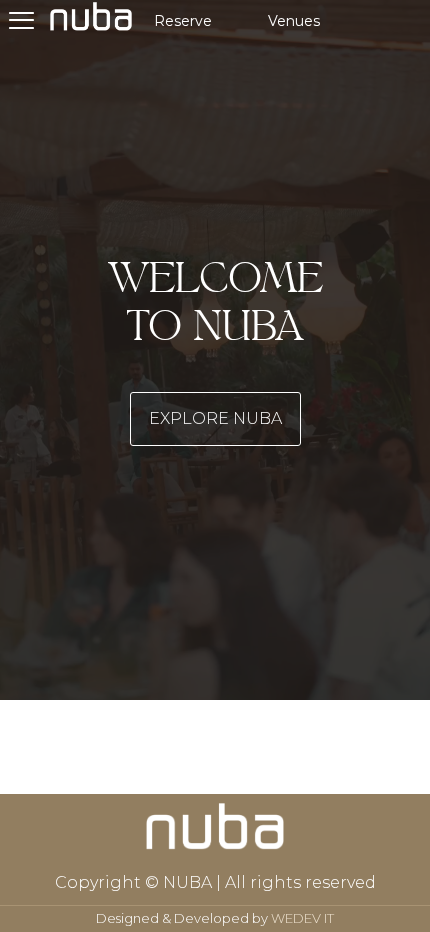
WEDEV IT (302, 918)
